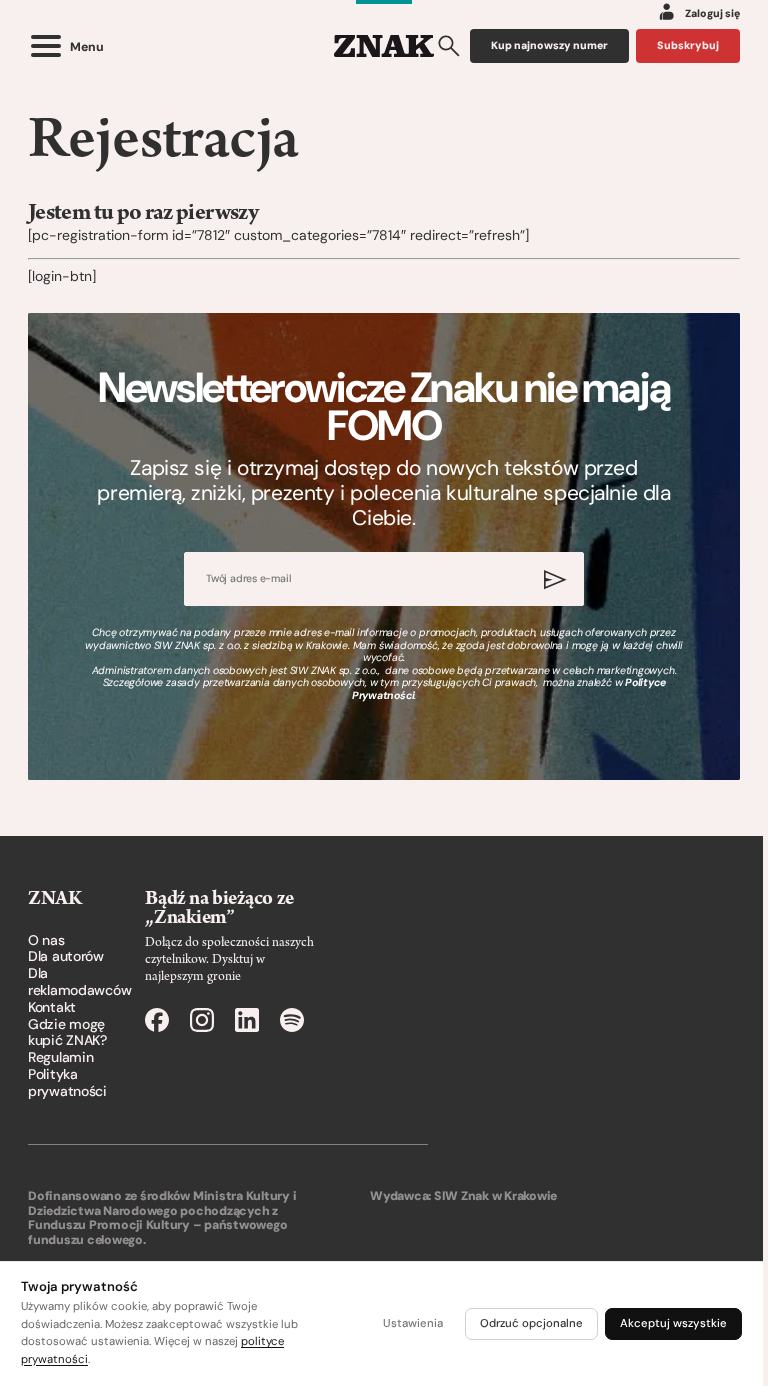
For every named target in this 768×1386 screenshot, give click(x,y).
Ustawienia (413, 1323)
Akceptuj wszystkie (673, 1323)
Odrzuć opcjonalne (531, 1323)
